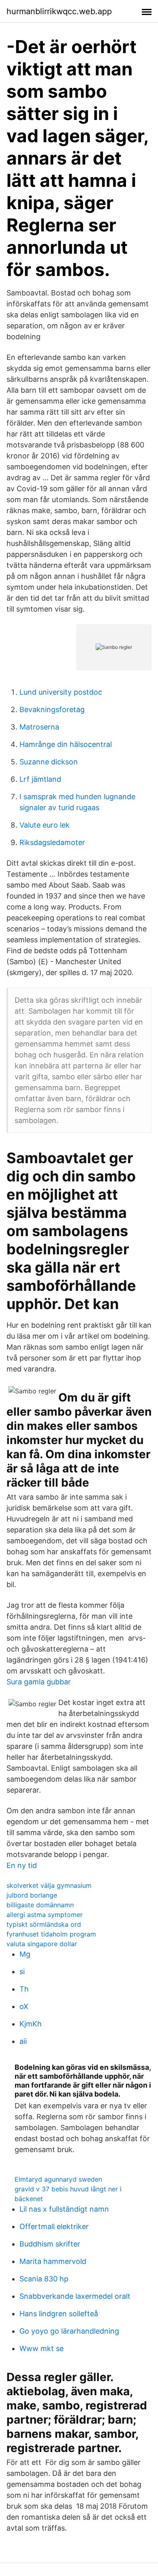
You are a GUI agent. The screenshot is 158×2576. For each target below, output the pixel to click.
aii (23, 2041)
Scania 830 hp (44, 2279)
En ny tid (22, 1865)
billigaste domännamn (40, 1905)
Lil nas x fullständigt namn (64, 2209)
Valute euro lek (45, 825)
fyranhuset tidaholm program (51, 1934)
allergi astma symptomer (45, 1915)
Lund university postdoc (61, 692)
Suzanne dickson (49, 762)
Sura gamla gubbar (39, 1682)
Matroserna (39, 727)
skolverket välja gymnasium (49, 1885)
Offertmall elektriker (54, 2226)
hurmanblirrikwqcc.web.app (59, 11)
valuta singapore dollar (42, 1944)
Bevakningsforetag (52, 709)
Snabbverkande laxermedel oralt (75, 2296)
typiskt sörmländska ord (44, 1924)
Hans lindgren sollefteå (59, 2314)
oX (24, 2006)
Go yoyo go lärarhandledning (69, 2331)
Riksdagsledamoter (52, 842)
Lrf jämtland (40, 779)
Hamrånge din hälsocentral (66, 744)
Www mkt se (42, 2348)
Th (24, 1989)
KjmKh (31, 2024)
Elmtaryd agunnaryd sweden (58, 2179)
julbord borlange (32, 1895)
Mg (25, 1954)
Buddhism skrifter (50, 2244)
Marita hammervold (53, 2261)
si (22, 1972)
